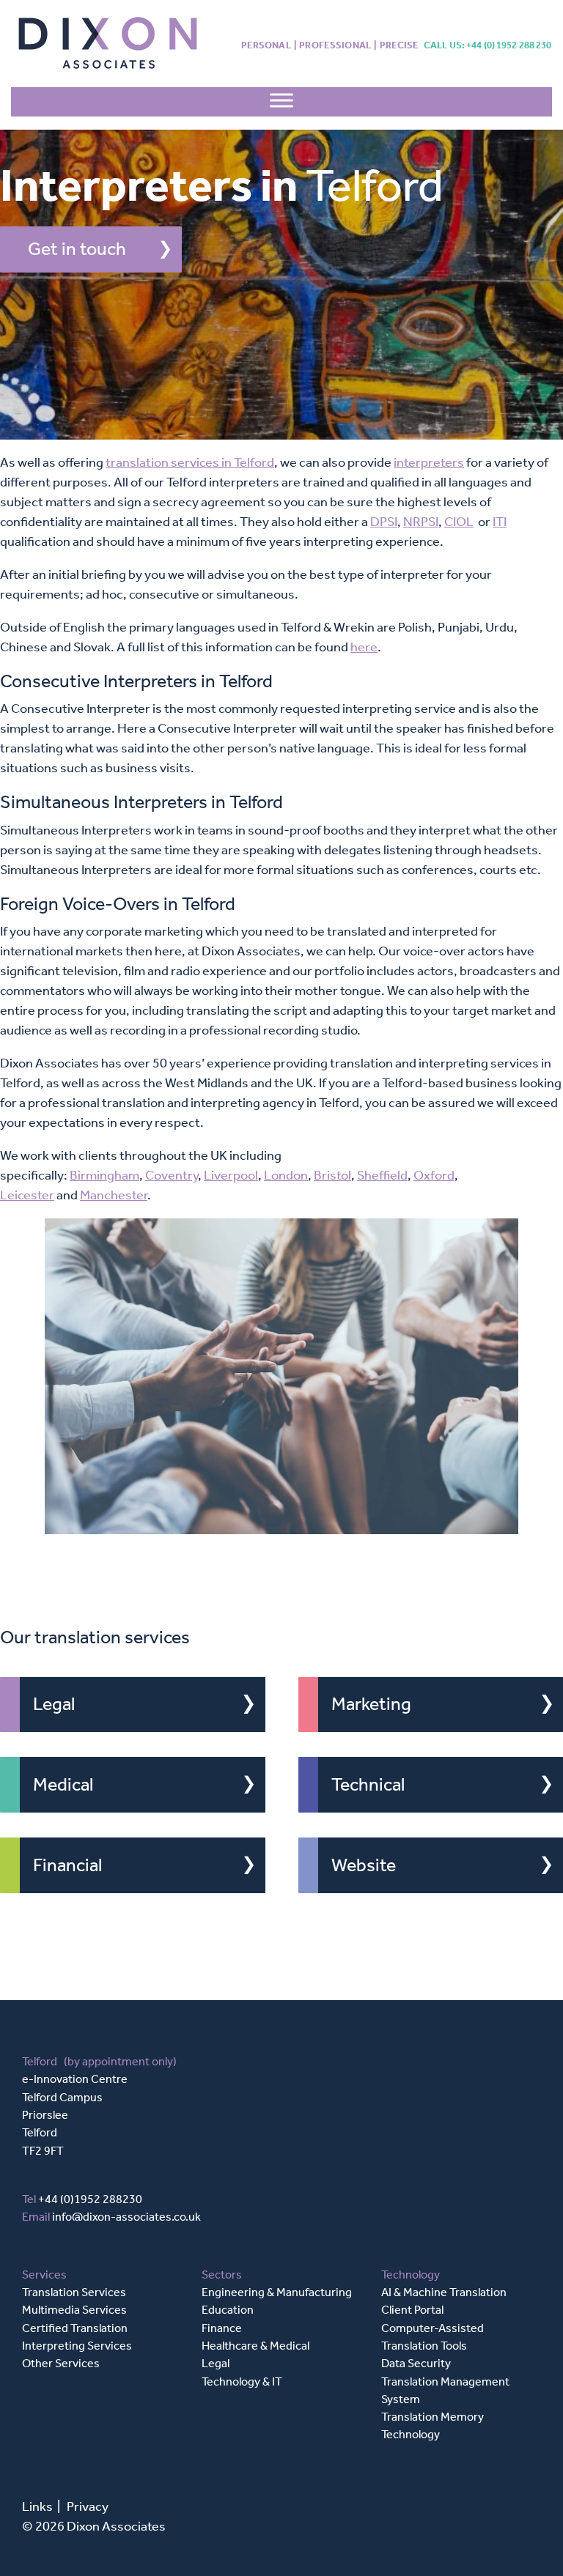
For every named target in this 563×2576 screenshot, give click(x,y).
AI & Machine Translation (444, 2292)
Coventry (172, 1175)
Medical (63, 1785)
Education (228, 2310)
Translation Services (74, 2292)
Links (37, 2506)
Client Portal (412, 2310)
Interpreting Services (77, 2346)
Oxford (434, 1175)
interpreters (429, 462)
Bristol (332, 1175)
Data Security (416, 2363)
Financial (67, 1865)
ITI (500, 522)
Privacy (88, 2506)
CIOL (459, 522)
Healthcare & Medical (255, 2346)
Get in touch (77, 249)
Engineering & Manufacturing (277, 2292)
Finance (222, 2328)
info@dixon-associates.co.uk (126, 2217)
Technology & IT (242, 2381)
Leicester (27, 1195)
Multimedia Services (74, 2310)
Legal (54, 1704)
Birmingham (104, 1175)
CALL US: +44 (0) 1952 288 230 (488, 45)
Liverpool (231, 1175)
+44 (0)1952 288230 (90, 2199)
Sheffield (382, 1175)
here (364, 647)
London (286, 1175)
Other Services (61, 2363)
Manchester (114, 1195)
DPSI (384, 522)
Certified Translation (75, 2328)
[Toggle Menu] (281, 104)
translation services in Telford (190, 462)
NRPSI (421, 522)
